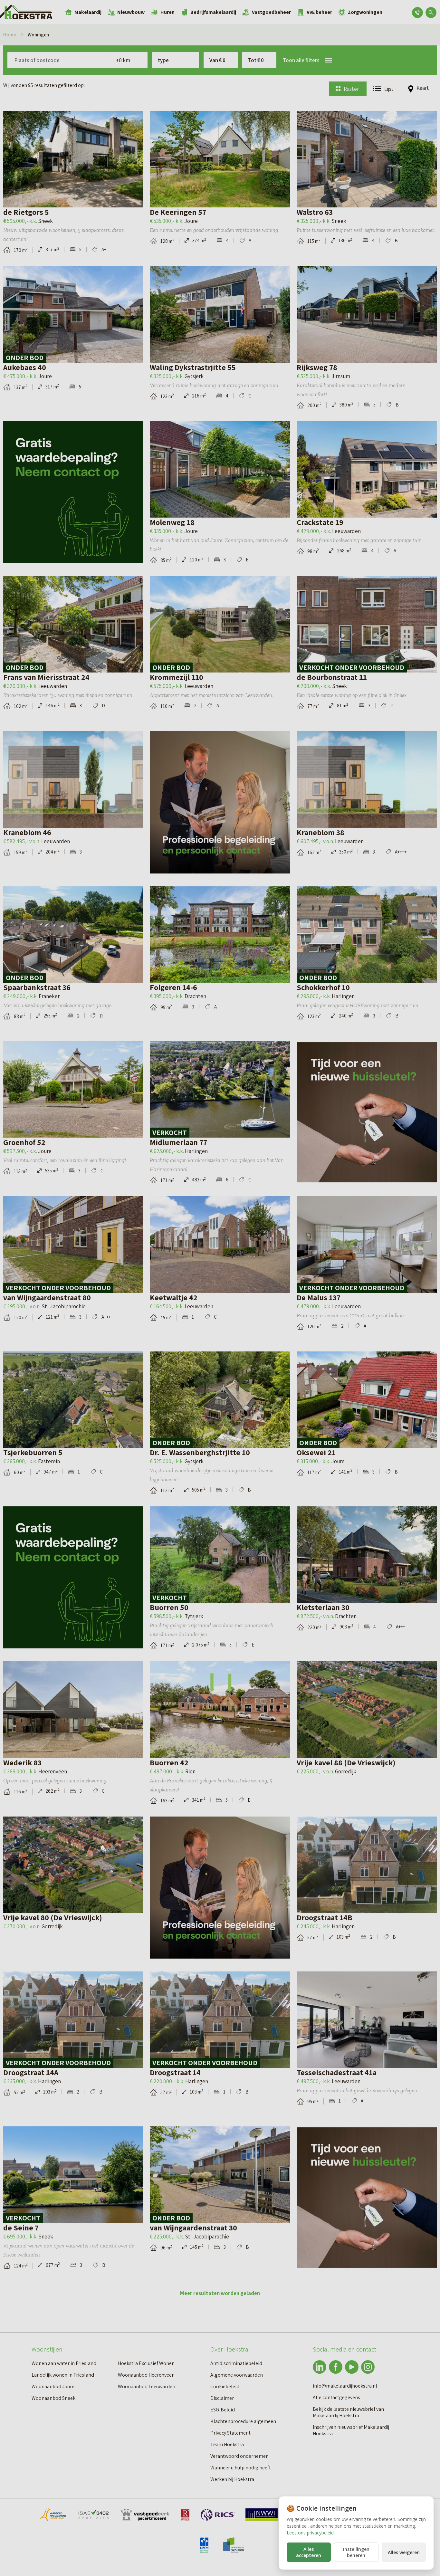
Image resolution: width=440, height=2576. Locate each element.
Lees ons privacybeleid (310, 2533)
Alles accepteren (309, 2552)
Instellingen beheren (356, 2552)
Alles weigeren (404, 2552)
